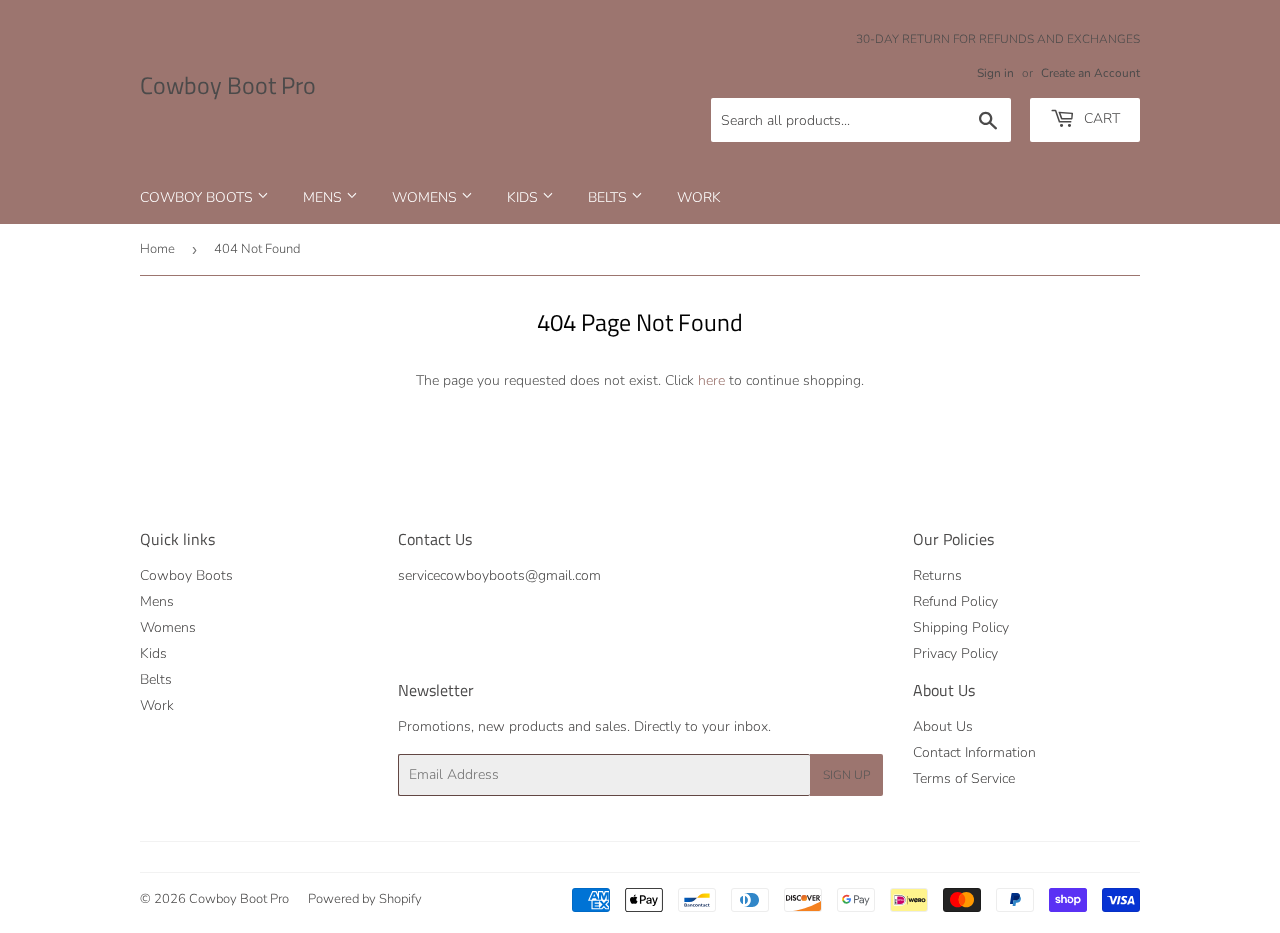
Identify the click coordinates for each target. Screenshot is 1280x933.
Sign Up (846, 775)
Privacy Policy (955, 653)
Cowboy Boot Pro (228, 86)
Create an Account (1090, 73)
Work (699, 197)
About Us (943, 726)
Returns (937, 575)
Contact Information (974, 752)
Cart (1100, 118)
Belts (609, 197)
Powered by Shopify (365, 899)
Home (157, 249)
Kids (524, 197)
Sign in (995, 73)
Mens (324, 197)
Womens (426, 197)
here (711, 380)
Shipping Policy (961, 627)
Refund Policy (955, 601)
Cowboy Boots (198, 197)
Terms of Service (964, 778)
